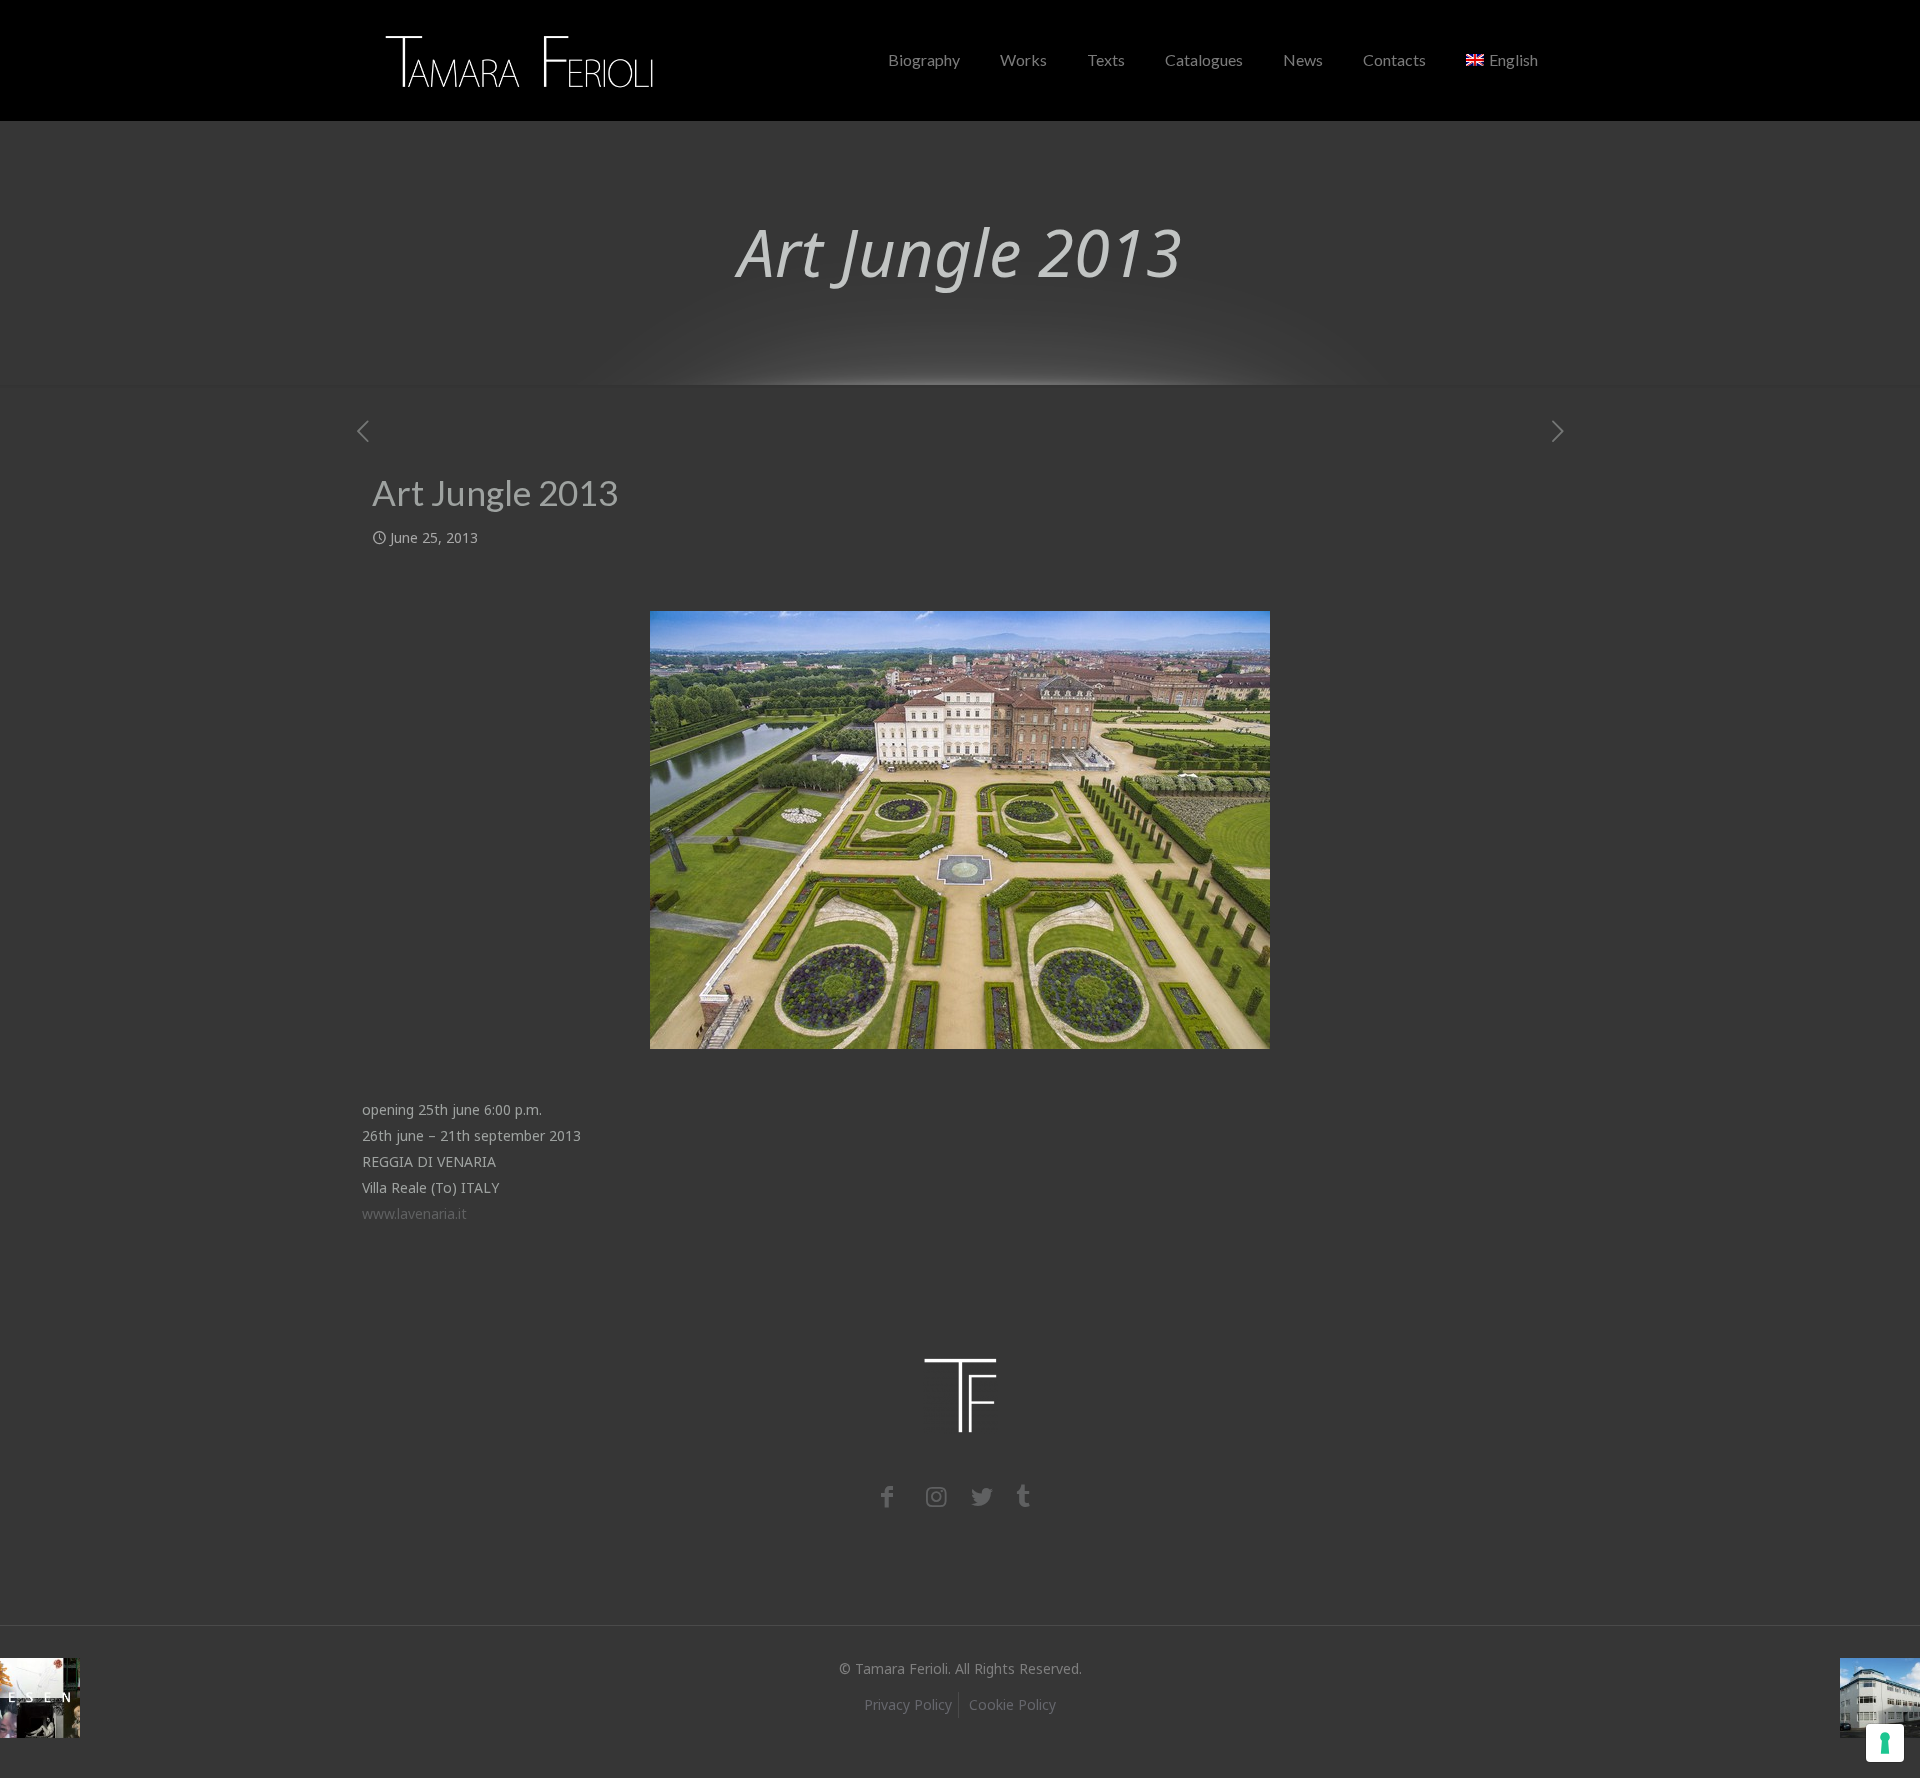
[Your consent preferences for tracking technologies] (1885, 1743)
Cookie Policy (1012, 1704)
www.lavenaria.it (414, 1213)
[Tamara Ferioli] (520, 60)
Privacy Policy (908, 1704)
